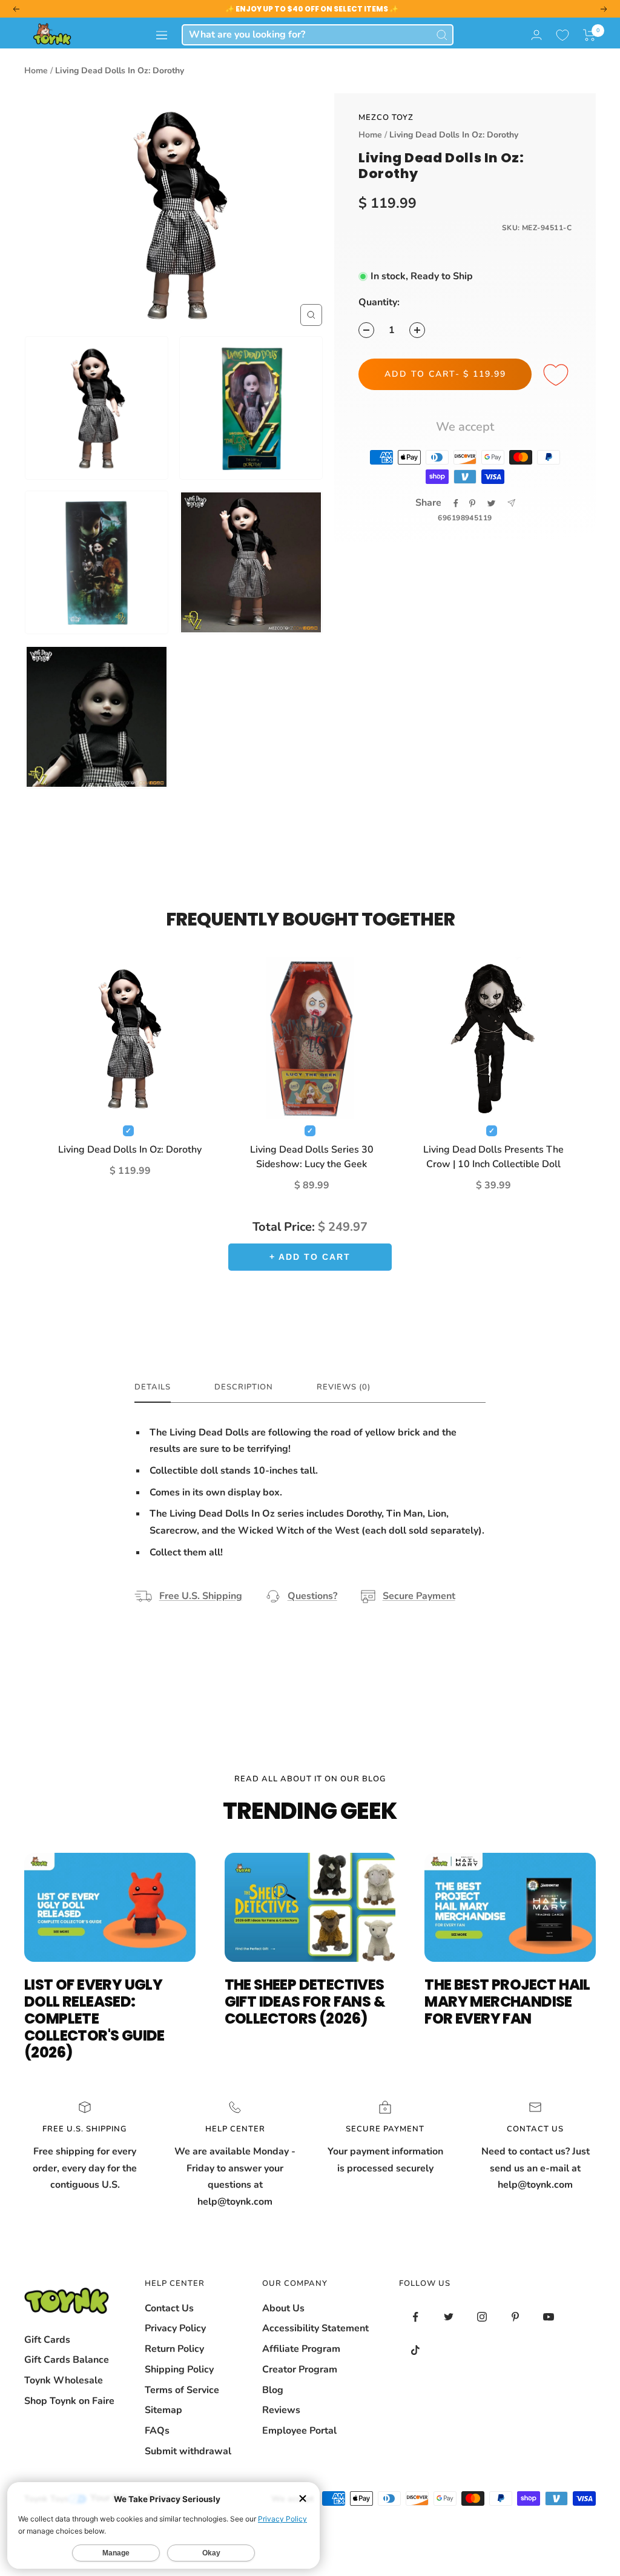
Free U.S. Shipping (201, 1596)
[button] (589, 35)
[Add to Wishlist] (558, 376)
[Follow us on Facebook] (416, 2317)
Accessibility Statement (315, 2328)
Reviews (281, 2410)
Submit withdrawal (188, 2451)
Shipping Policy (179, 2369)
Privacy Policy (175, 2328)
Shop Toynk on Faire (69, 2401)
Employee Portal (299, 2431)
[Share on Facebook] (456, 503)
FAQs (157, 2431)
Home (36, 71)
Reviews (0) (344, 1387)
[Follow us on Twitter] (449, 2317)
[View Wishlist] (562, 35)
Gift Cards (47, 2340)
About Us (283, 2308)
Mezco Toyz (386, 118)
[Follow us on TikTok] (416, 2350)
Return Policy (174, 2349)
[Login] (536, 35)
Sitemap (163, 2410)
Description (244, 1387)
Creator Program (300, 2369)
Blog (273, 2390)
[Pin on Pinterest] (472, 503)
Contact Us (169, 2308)
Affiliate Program (301, 2349)
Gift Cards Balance (67, 2360)
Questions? (312, 1596)
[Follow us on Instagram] (482, 2317)
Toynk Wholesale (64, 2380)
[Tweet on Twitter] (491, 503)
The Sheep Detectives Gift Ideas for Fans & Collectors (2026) (305, 2002)
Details (153, 1387)
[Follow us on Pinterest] (516, 2317)
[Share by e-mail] (511, 503)
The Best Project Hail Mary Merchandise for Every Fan (507, 2002)
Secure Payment (419, 1596)
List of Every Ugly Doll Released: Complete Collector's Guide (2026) (94, 2018)
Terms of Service (182, 2390)
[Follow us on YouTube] (549, 2317)
